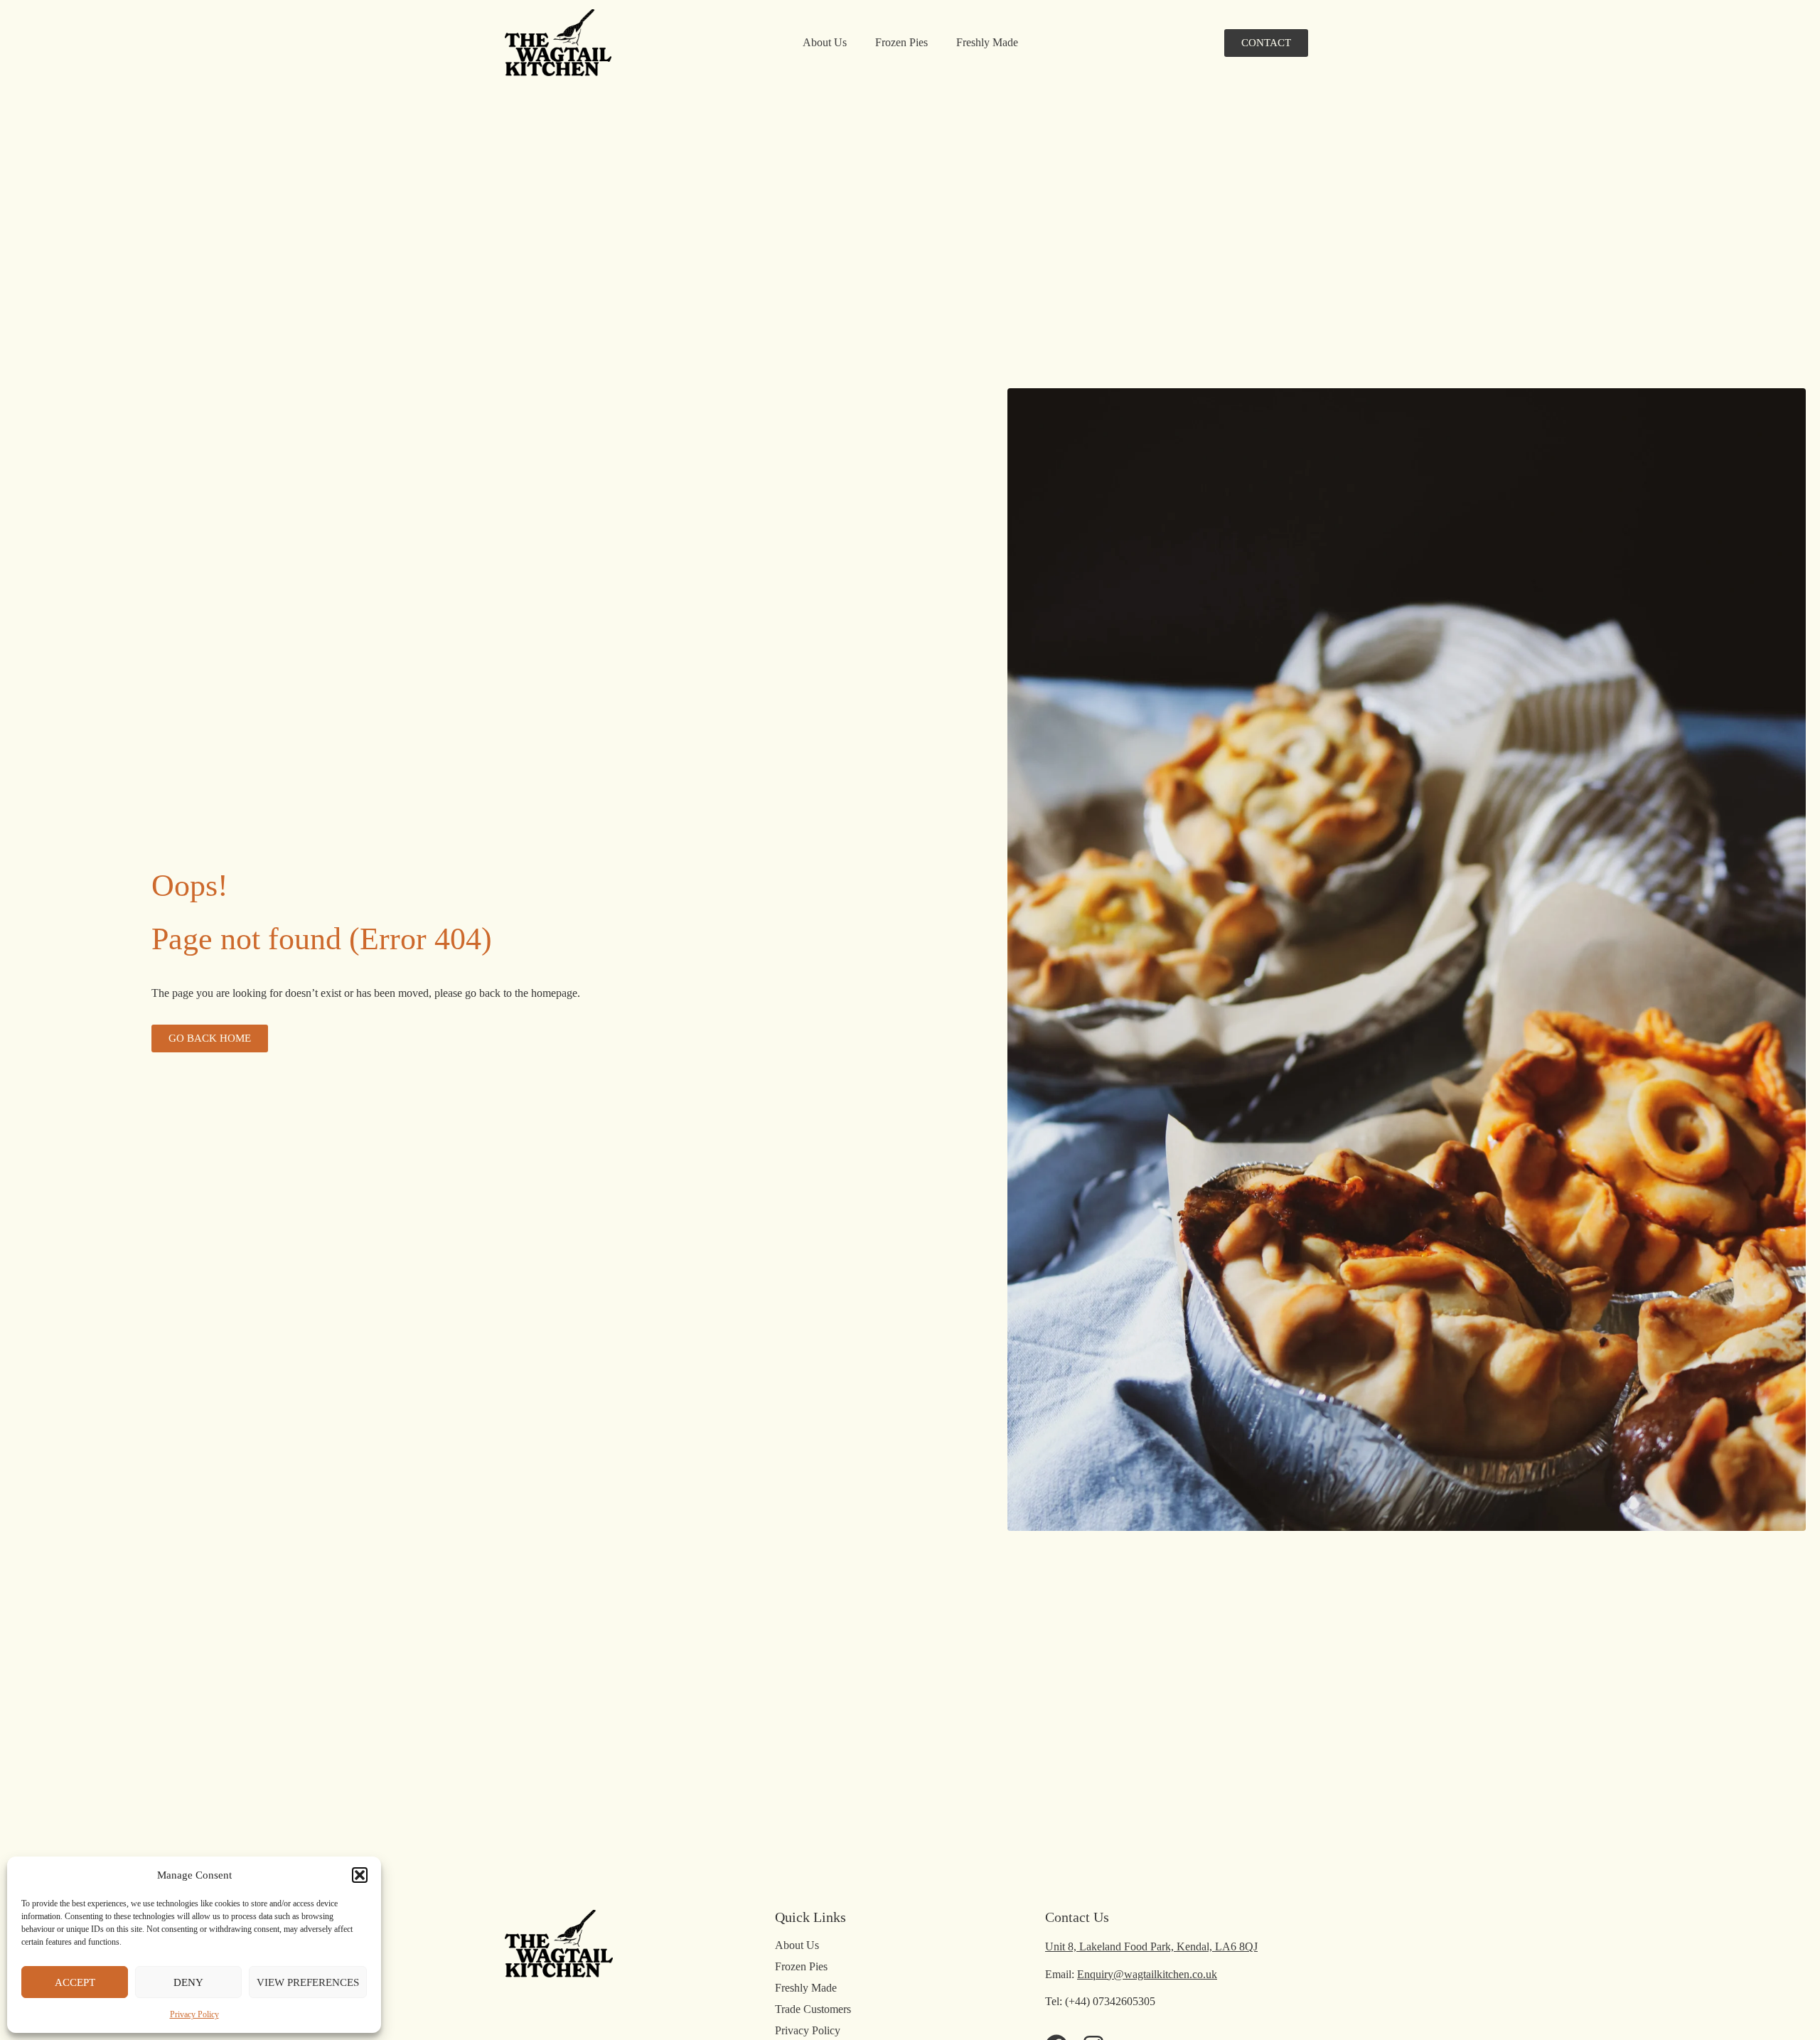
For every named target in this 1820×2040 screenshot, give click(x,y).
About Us (825, 42)
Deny (188, 1982)
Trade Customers (813, 2009)
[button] (360, 1875)
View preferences (308, 1982)
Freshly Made (987, 42)
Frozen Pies (901, 42)
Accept (75, 1982)
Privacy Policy (194, 2014)
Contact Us (1077, 1917)
